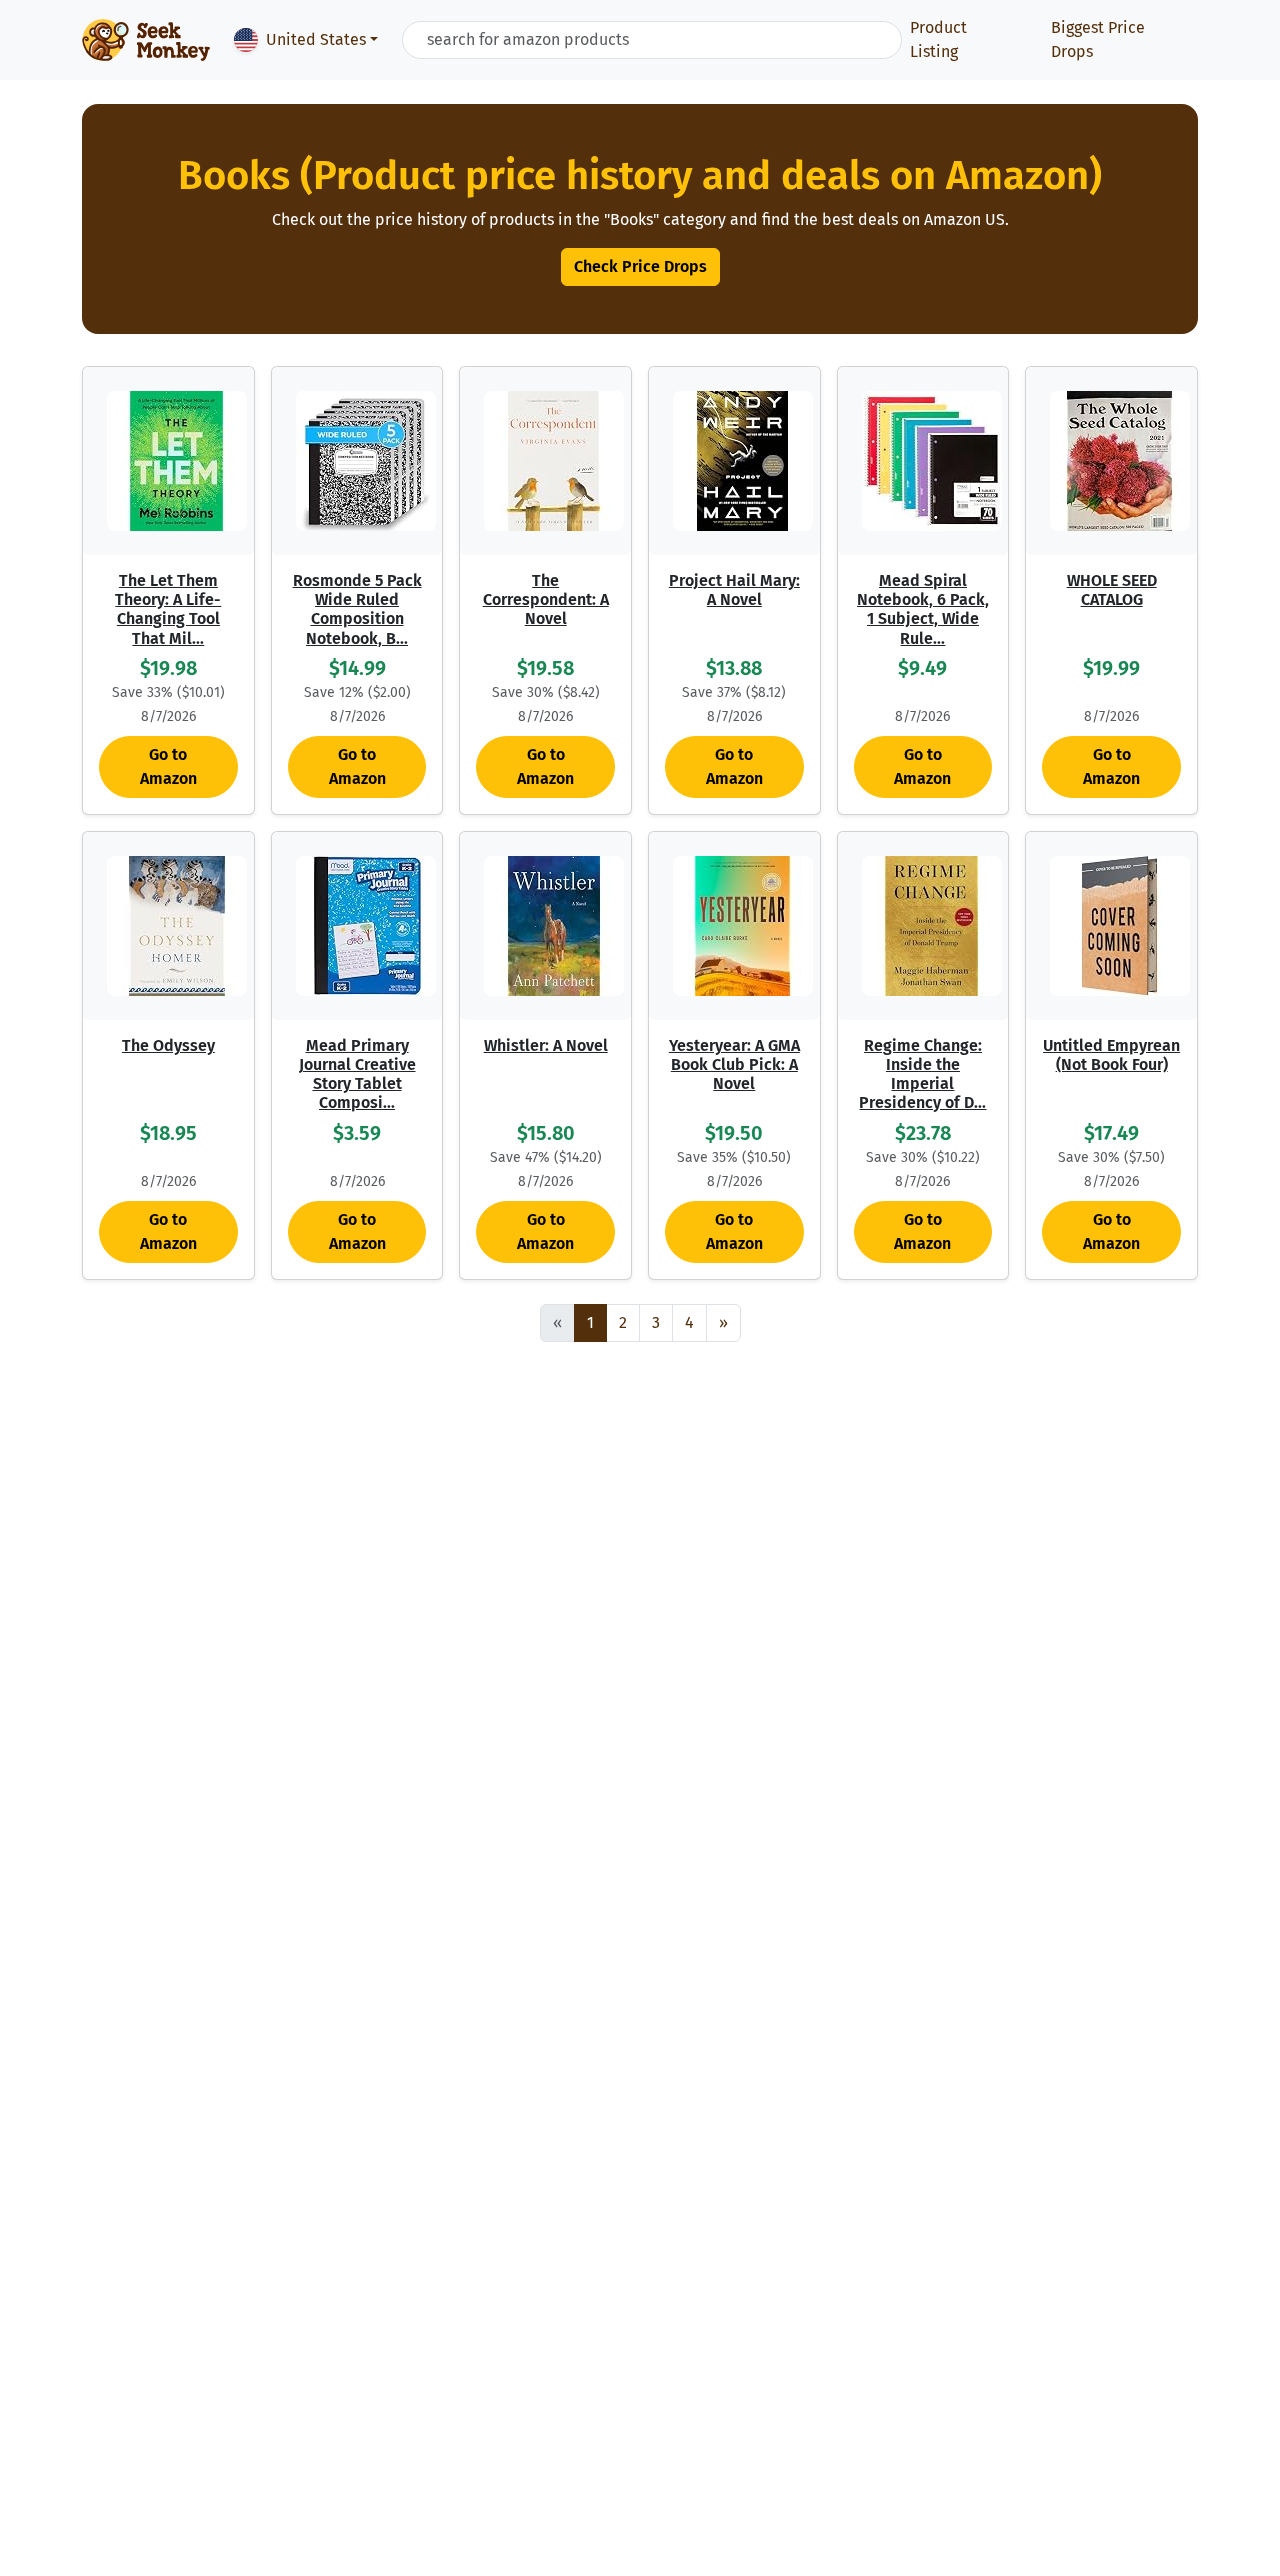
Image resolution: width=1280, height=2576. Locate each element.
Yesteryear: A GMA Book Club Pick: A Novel (734, 1064)
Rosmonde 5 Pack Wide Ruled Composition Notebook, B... (357, 609)
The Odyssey (168, 1045)
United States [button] (316, 39)
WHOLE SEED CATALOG (1112, 590)
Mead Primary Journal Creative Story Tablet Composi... (357, 1074)
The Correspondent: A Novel (546, 599)
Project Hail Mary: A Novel (734, 590)
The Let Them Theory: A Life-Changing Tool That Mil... (168, 609)
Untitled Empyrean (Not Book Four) (1111, 1055)
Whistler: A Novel (546, 1045)
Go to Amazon (168, 766)
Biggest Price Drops (1098, 39)
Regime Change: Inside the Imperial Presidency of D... (922, 1074)
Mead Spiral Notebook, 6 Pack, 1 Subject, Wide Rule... (923, 609)
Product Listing (938, 39)
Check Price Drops (640, 266)
